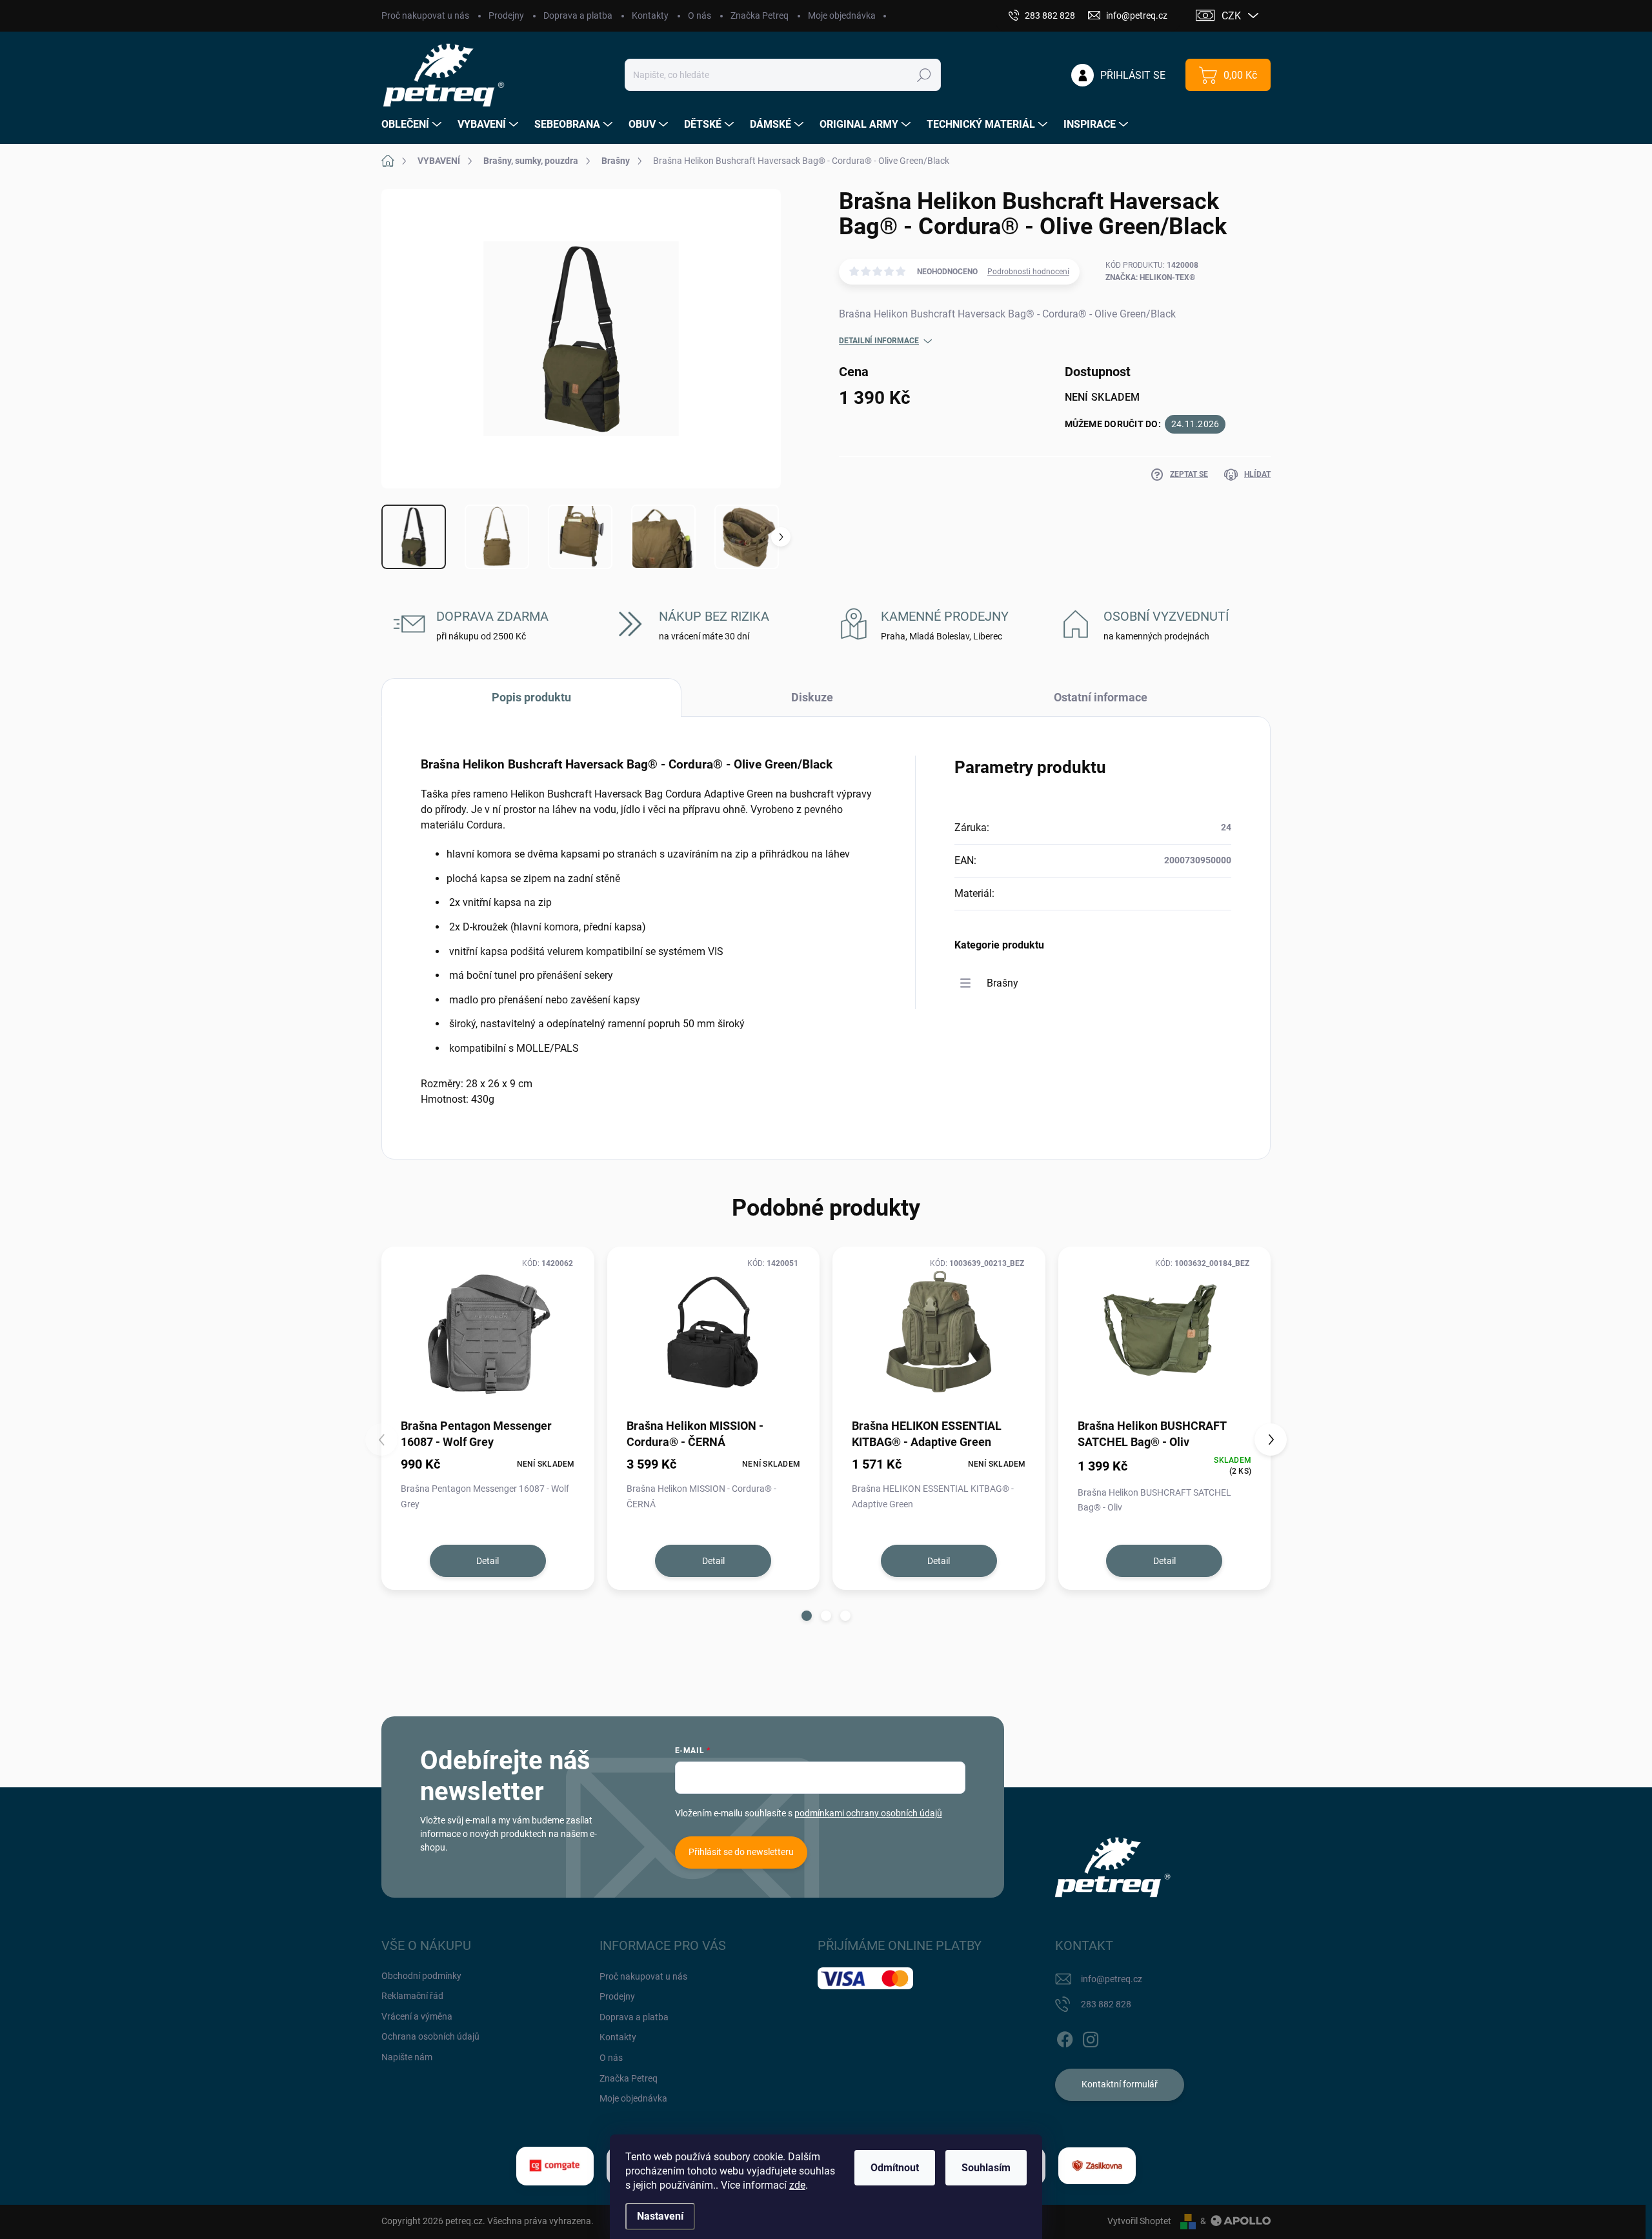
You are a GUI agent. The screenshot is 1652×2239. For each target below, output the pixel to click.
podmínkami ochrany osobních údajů (868, 1813)
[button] (807, 1616)
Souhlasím (986, 2168)
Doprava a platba (578, 15)
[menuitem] (413, 125)
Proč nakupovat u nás (425, 15)
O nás (700, 15)
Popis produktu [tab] (531, 697)
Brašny (1002, 983)
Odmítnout (895, 2168)
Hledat (924, 75)
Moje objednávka (842, 15)
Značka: (1150, 277)
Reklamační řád (412, 1996)
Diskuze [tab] (812, 697)
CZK (1231, 16)
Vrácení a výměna (417, 2016)
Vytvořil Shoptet (1139, 2221)
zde (797, 2185)
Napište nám (407, 2057)
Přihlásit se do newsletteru (741, 1852)
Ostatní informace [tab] (1101, 697)
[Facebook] (1065, 2037)
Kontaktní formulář (1120, 2084)
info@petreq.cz (1112, 1979)
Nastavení (660, 2216)
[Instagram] (1091, 2037)
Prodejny (506, 15)
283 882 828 (1106, 2004)
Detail (488, 1561)
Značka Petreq (760, 15)
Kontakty (650, 15)
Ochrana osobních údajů (430, 2036)
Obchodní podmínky (421, 1976)
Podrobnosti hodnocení (1028, 272)
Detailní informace (879, 341)
